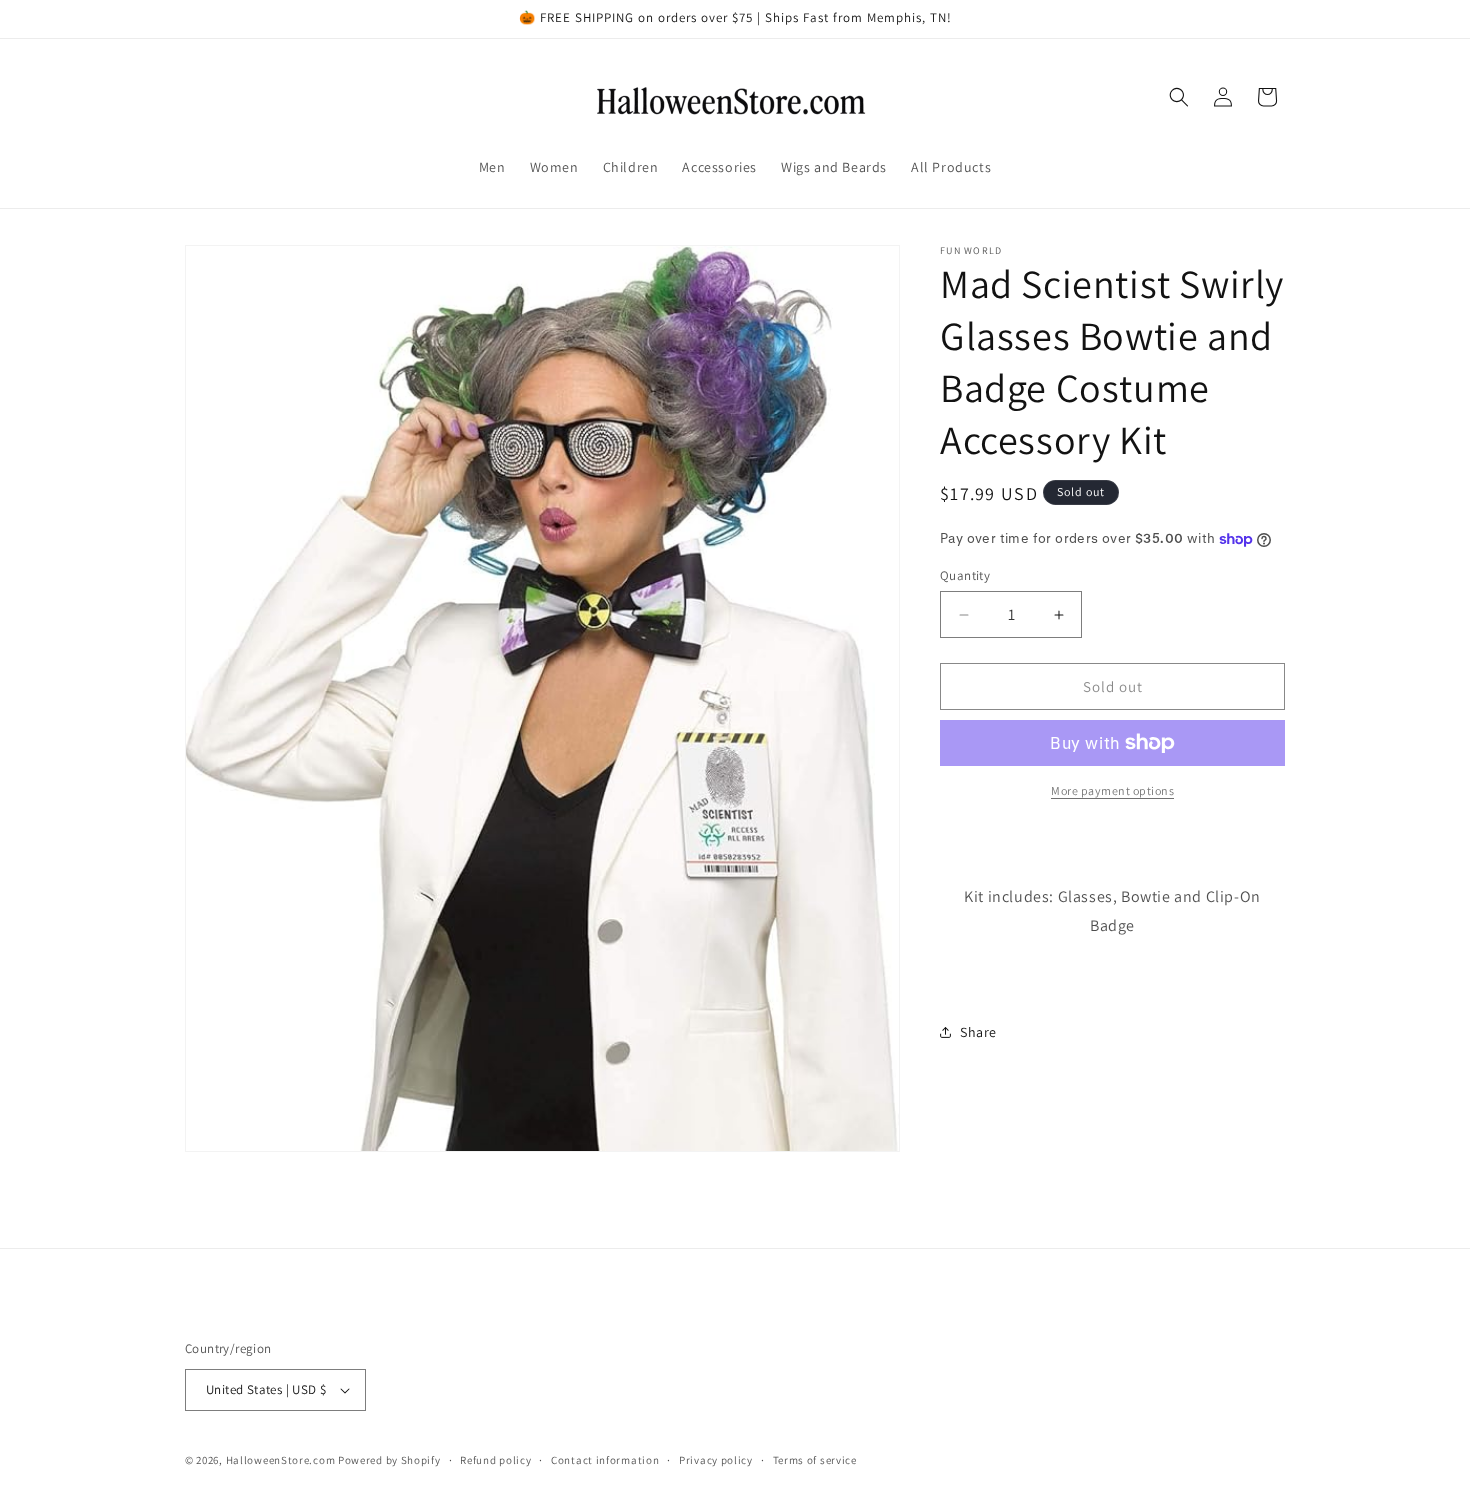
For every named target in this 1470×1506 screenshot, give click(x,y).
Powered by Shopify (389, 1460)
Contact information (605, 1459)
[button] (1179, 97)
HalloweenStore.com (281, 1460)
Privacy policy (716, 1459)
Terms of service (815, 1459)
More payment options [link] (1112, 790)
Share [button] (978, 1032)
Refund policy (495, 1459)
